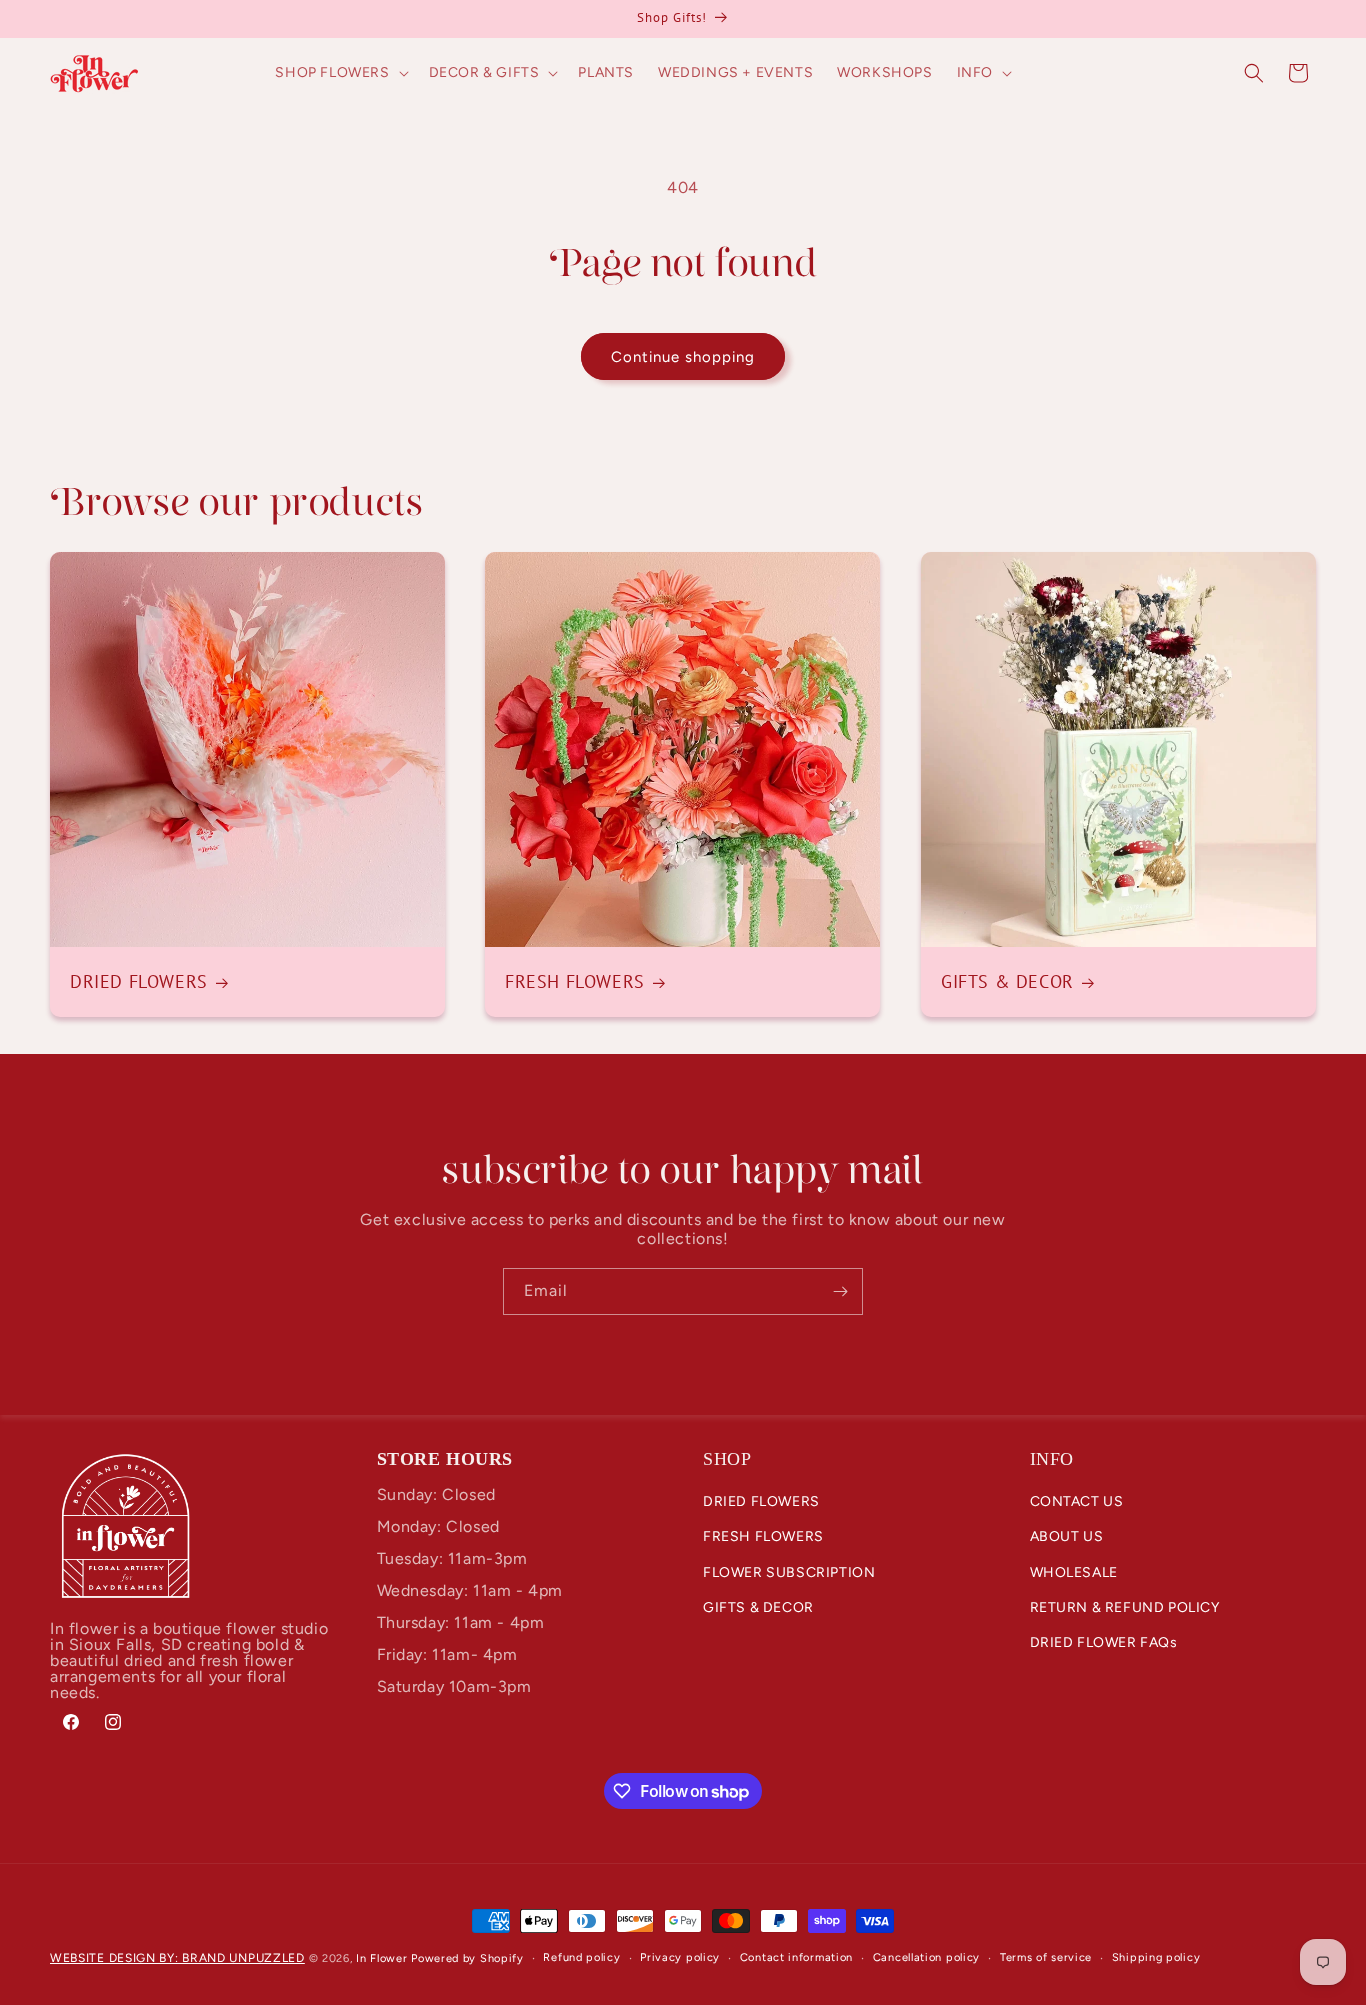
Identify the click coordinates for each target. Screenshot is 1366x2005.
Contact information (796, 1957)
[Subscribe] (840, 1291)
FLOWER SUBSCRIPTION (789, 1572)
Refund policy (581, 1957)
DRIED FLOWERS (761, 1502)
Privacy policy (680, 1957)
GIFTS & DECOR (758, 1607)
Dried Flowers (139, 982)
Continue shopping (683, 357)
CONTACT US (1077, 1502)
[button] (339, 73)
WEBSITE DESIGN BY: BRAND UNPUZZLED (177, 1958)
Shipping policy (1156, 1957)
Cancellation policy (926, 1957)
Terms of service (1046, 1957)
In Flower (381, 1958)
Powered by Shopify (467, 1958)
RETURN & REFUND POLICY (1125, 1607)
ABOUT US (1067, 1537)
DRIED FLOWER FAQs (1104, 1642)
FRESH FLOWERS (763, 1537)
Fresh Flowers (575, 982)
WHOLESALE (1074, 1572)
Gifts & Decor (1007, 982)
